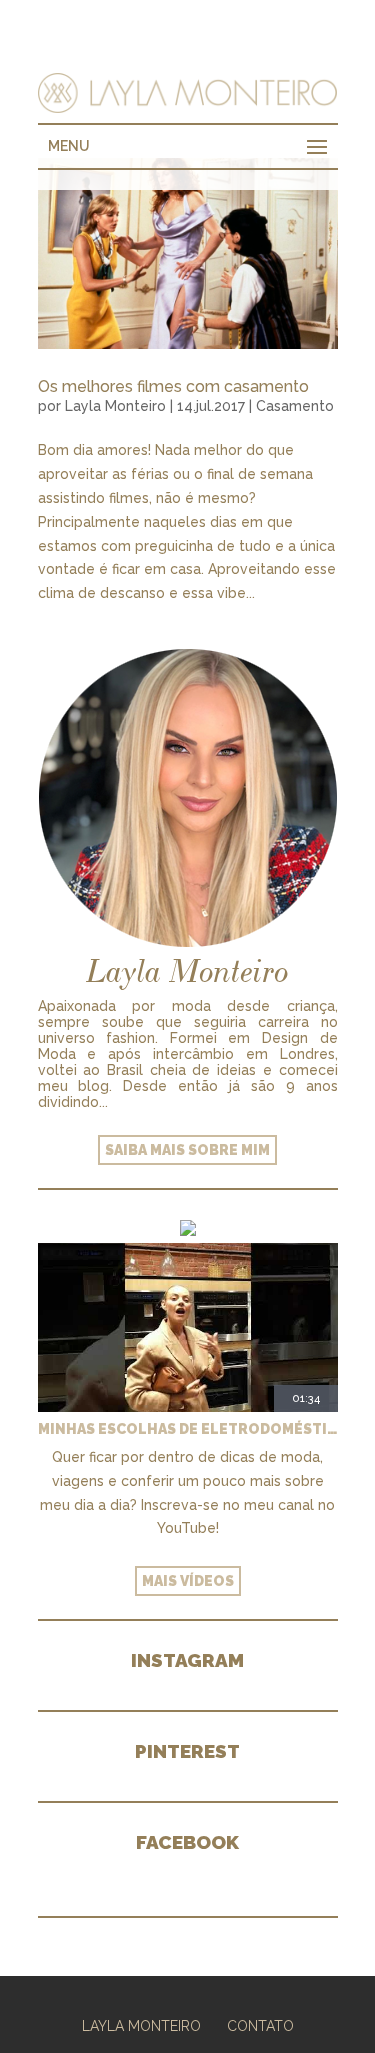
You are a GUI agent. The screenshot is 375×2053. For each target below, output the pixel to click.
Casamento (295, 406)
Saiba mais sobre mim (187, 1150)
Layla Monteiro (115, 406)
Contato (260, 2026)
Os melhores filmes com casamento (173, 386)
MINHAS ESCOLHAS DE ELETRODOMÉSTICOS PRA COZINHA (188, 1429)
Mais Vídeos (188, 1581)
